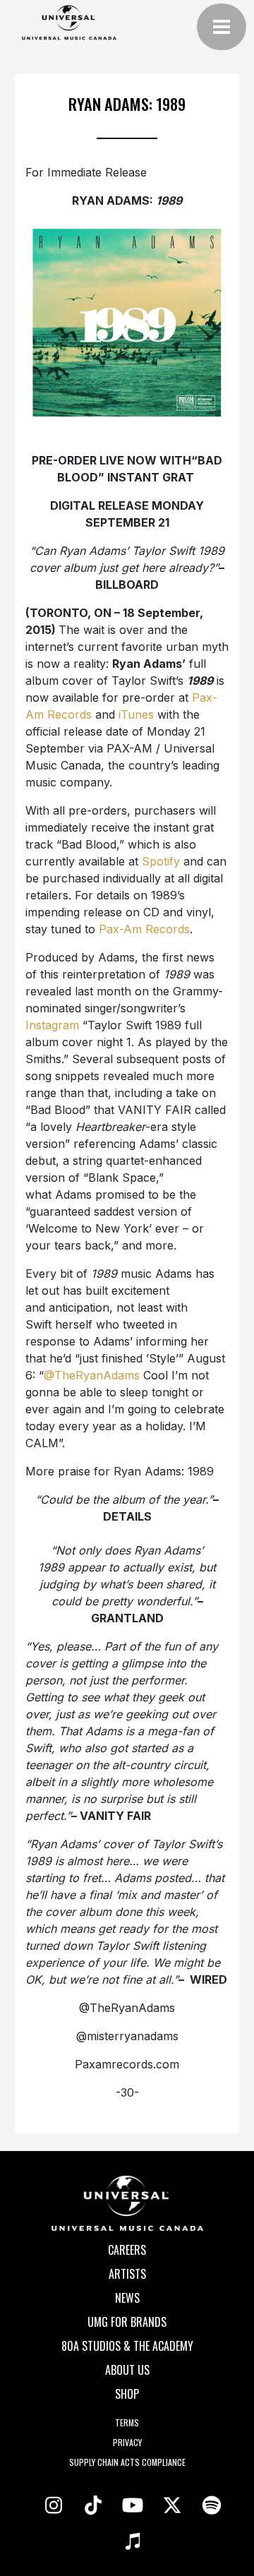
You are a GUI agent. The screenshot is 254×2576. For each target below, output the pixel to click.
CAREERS (127, 2250)
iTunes (136, 714)
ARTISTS (127, 2274)
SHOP (127, 2394)
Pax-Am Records (144, 929)
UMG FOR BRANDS (127, 2322)
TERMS (127, 2422)
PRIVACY (127, 2442)
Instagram (52, 1025)
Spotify (161, 861)
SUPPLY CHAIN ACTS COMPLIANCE (127, 2462)
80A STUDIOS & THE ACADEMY (127, 2346)
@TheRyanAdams (92, 1375)
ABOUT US (127, 2370)
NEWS (127, 2298)
